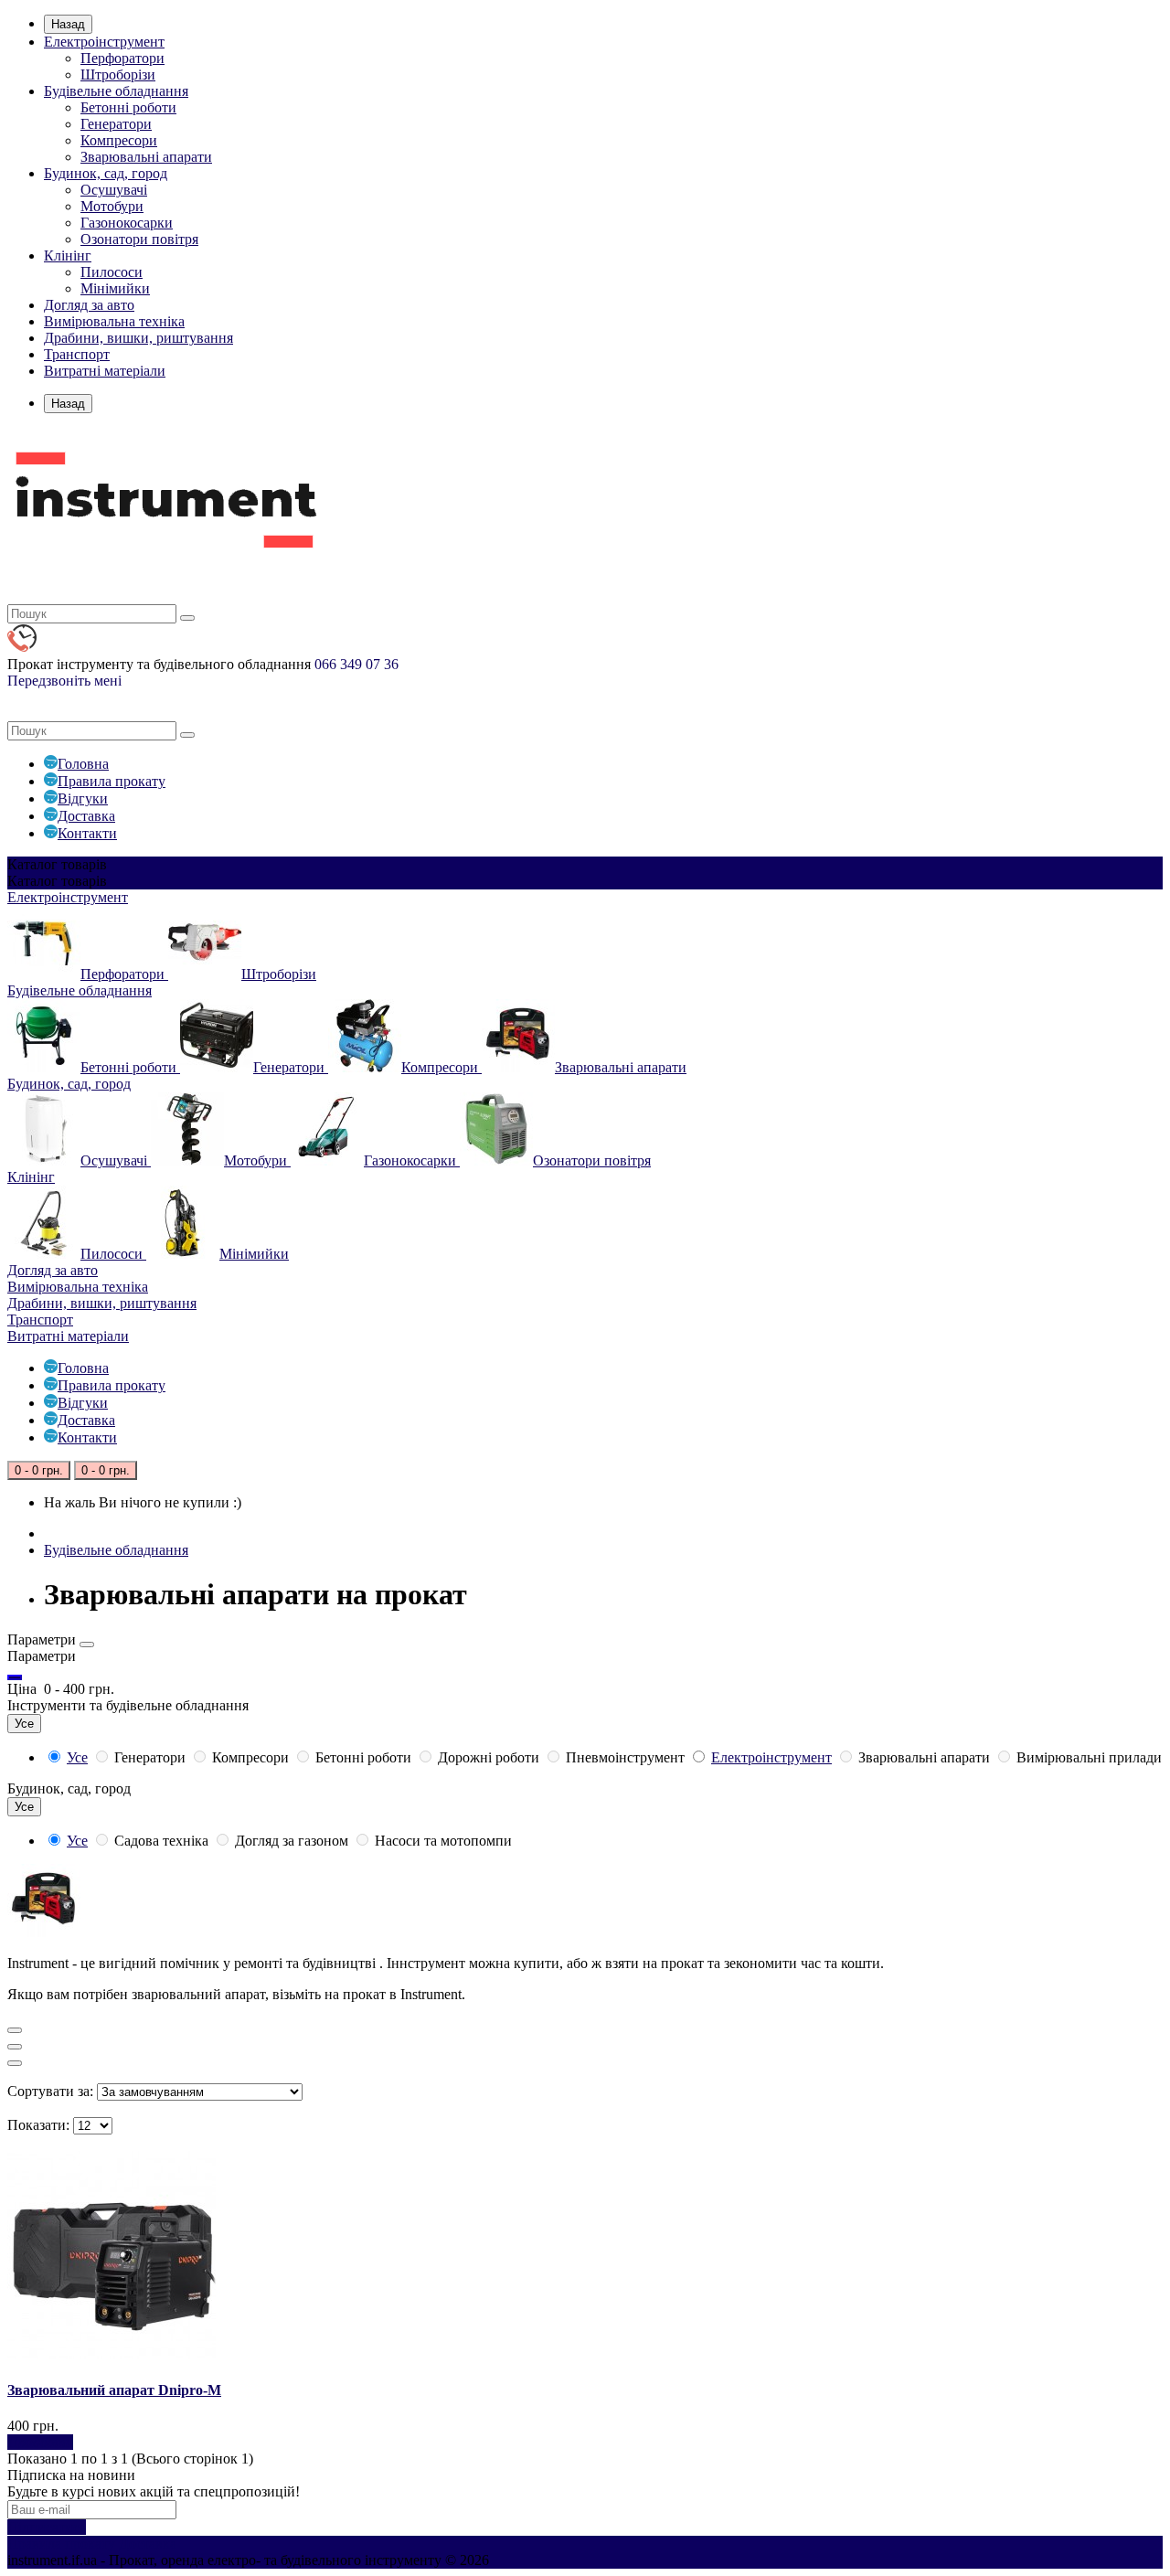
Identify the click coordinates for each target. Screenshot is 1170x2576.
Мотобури (112, 206)
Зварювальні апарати (146, 157)
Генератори (116, 124)
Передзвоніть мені (64, 681)
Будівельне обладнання (116, 91)
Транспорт (77, 354)
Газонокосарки (127, 223)
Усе (77, 1757)
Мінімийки (115, 288)
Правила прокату (112, 781)
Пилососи (112, 272)
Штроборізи (118, 75)
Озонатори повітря (139, 239)
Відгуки (83, 798)
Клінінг (68, 255)
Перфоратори (122, 58)
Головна (83, 764)
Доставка (86, 816)
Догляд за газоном (292, 1841)
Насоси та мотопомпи (441, 1841)
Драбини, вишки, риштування (138, 338)
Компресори (119, 140)
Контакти (87, 833)
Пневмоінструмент (625, 1757)
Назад (68, 24)
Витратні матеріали (105, 371)
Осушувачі (114, 190)
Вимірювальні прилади (1087, 1757)
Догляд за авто (89, 305)
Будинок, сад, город (106, 173)
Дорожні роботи (489, 1757)
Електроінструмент (104, 42)
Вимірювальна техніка (114, 321)
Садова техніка (161, 1841)
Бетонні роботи (128, 107)
